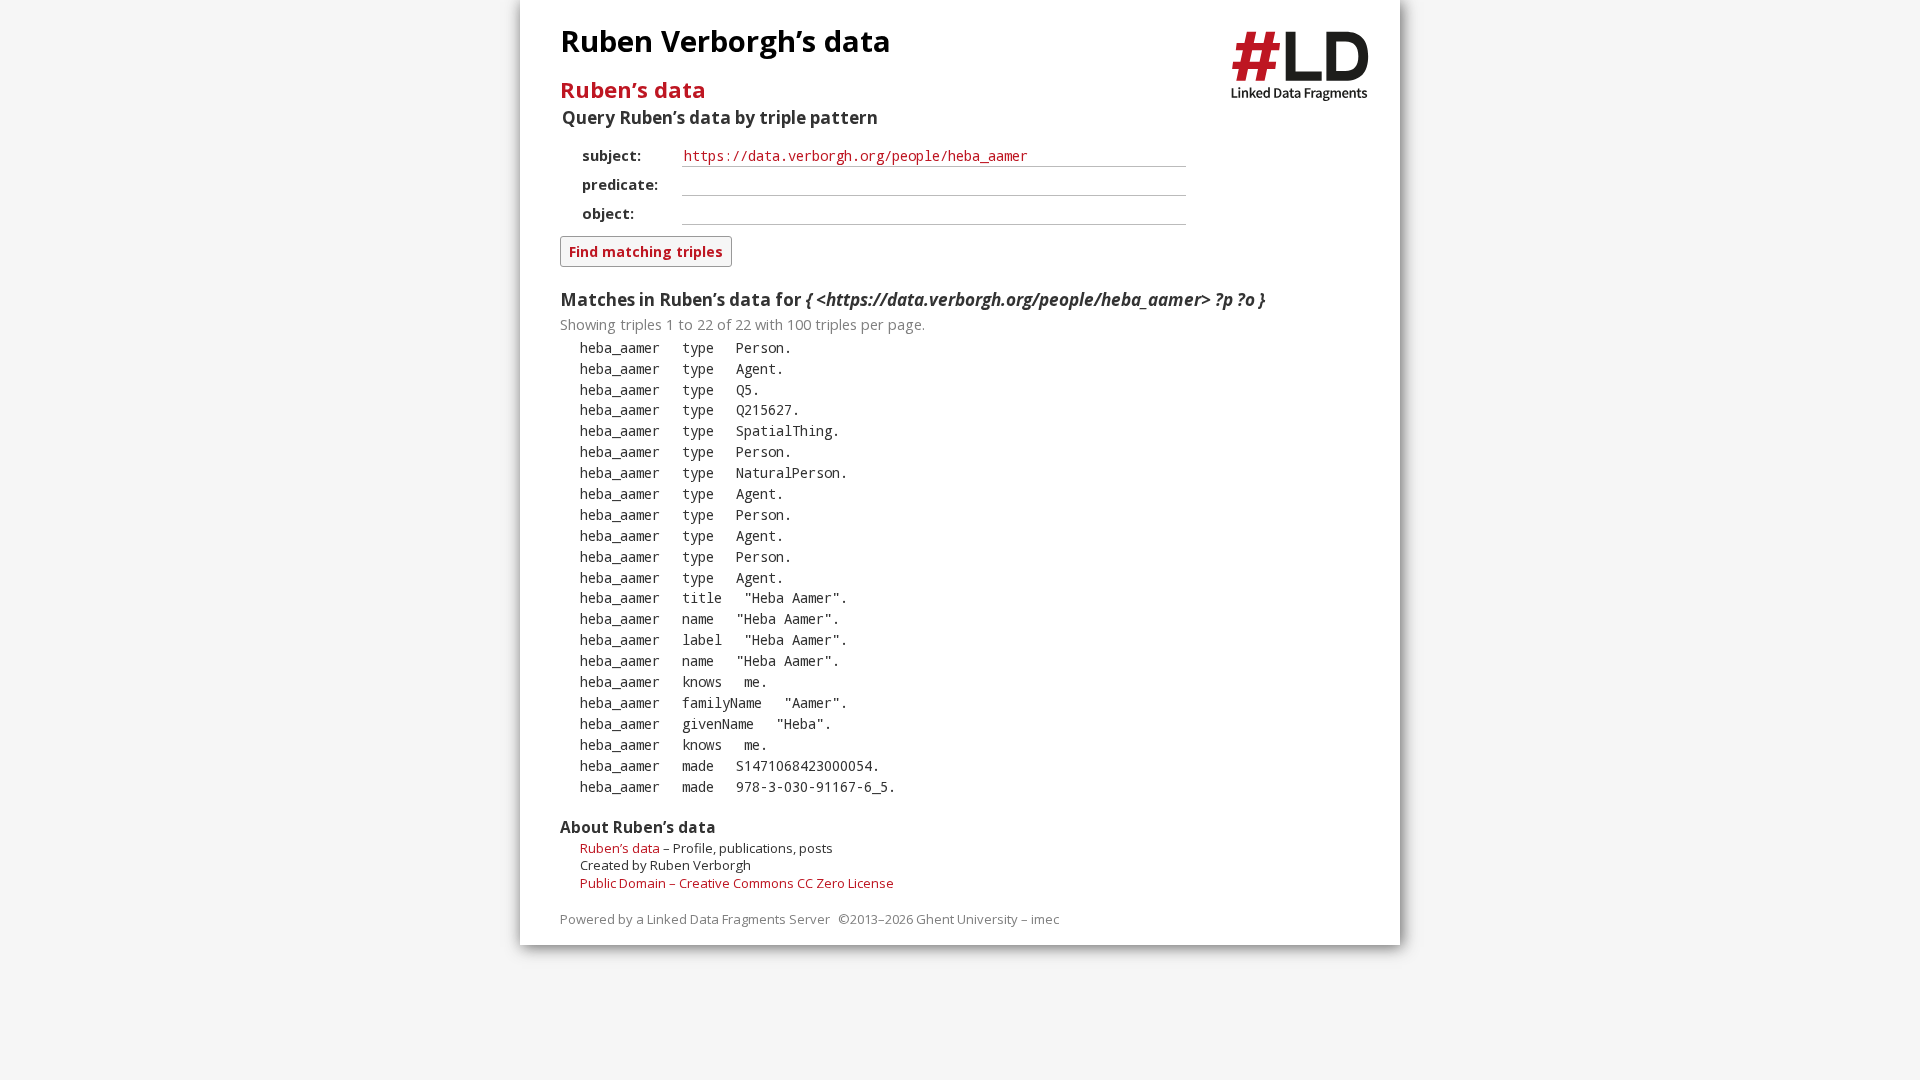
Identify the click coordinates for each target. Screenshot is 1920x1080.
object (606, 213)
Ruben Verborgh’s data (725, 41)
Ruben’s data (633, 89)
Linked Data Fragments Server (738, 919)
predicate (618, 184)
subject (609, 155)
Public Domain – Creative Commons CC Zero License (737, 883)
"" (792, 597)
